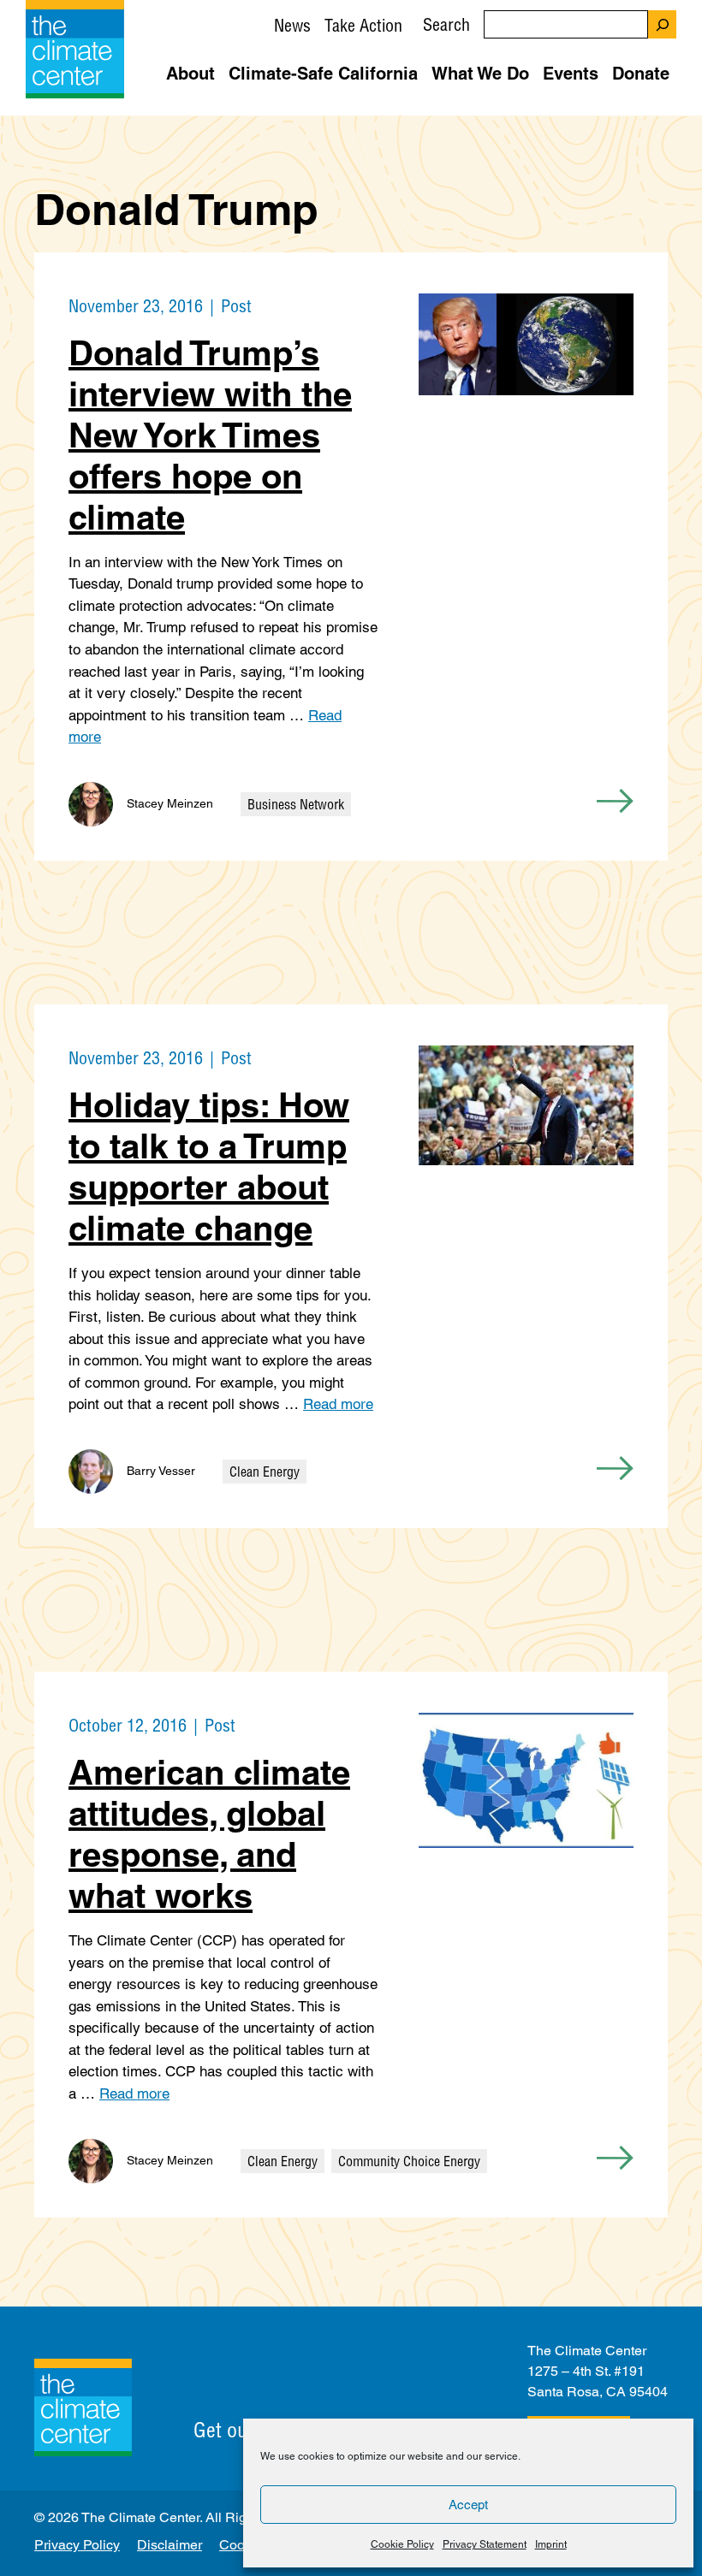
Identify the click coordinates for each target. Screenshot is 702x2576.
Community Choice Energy (409, 2161)
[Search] (662, 24)
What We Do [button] (480, 74)
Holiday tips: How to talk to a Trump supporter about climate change (209, 1167)
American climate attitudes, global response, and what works (209, 1834)
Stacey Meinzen (170, 803)
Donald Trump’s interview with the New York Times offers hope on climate (210, 435)
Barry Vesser (161, 1471)
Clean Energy (265, 1472)
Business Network (296, 804)
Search (446, 24)
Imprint (551, 2544)
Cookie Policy (402, 2544)
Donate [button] (641, 74)
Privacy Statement (485, 2544)
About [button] (190, 74)
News (292, 25)
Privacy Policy (77, 2545)
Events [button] (571, 74)
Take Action (363, 25)
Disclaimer (170, 2545)
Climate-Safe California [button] (323, 74)
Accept (468, 2505)
